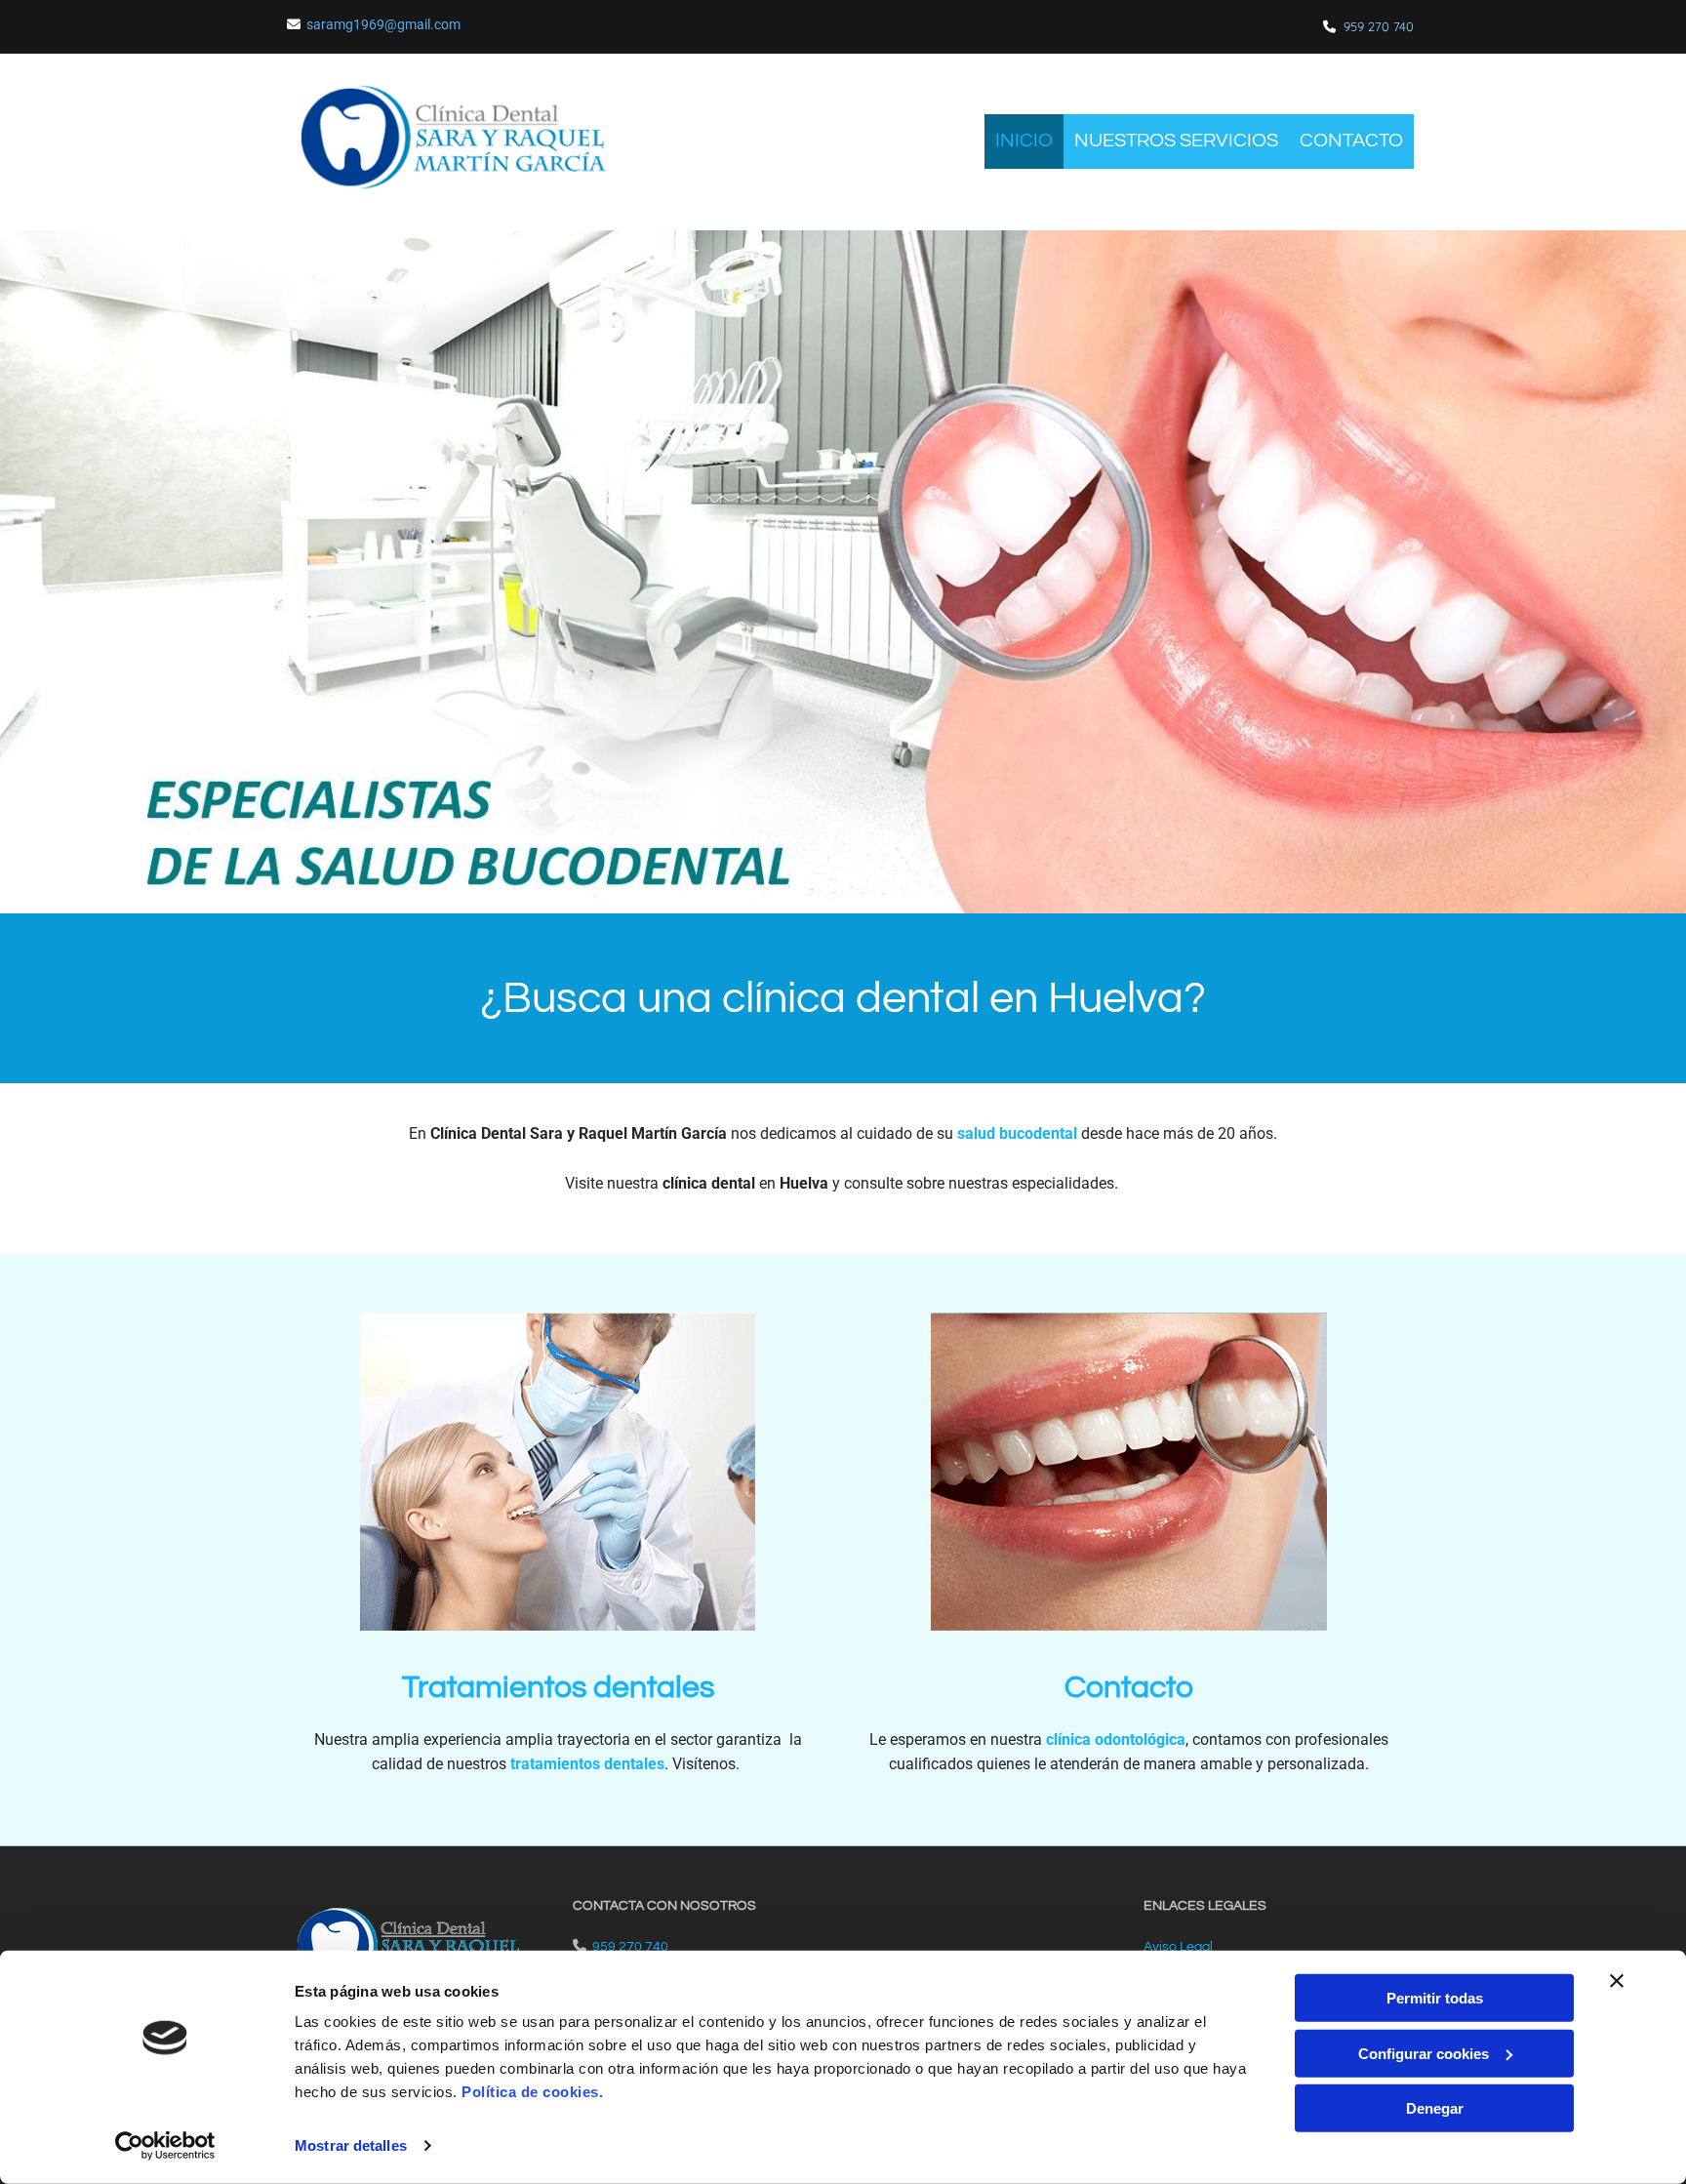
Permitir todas (1435, 1998)
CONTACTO (1351, 141)
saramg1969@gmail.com (383, 24)
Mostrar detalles (351, 2145)
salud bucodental (1017, 1133)
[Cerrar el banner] (1617, 1981)
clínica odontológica (1116, 1739)
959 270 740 (1379, 26)
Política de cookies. (532, 2092)
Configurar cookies (1424, 2053)
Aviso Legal (1178, 1947)
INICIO (1024, 141)
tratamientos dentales (587, 1764)
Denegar (1435, 2108)
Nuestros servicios (1176, 141)
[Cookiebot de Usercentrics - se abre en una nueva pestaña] (165, 2146)
